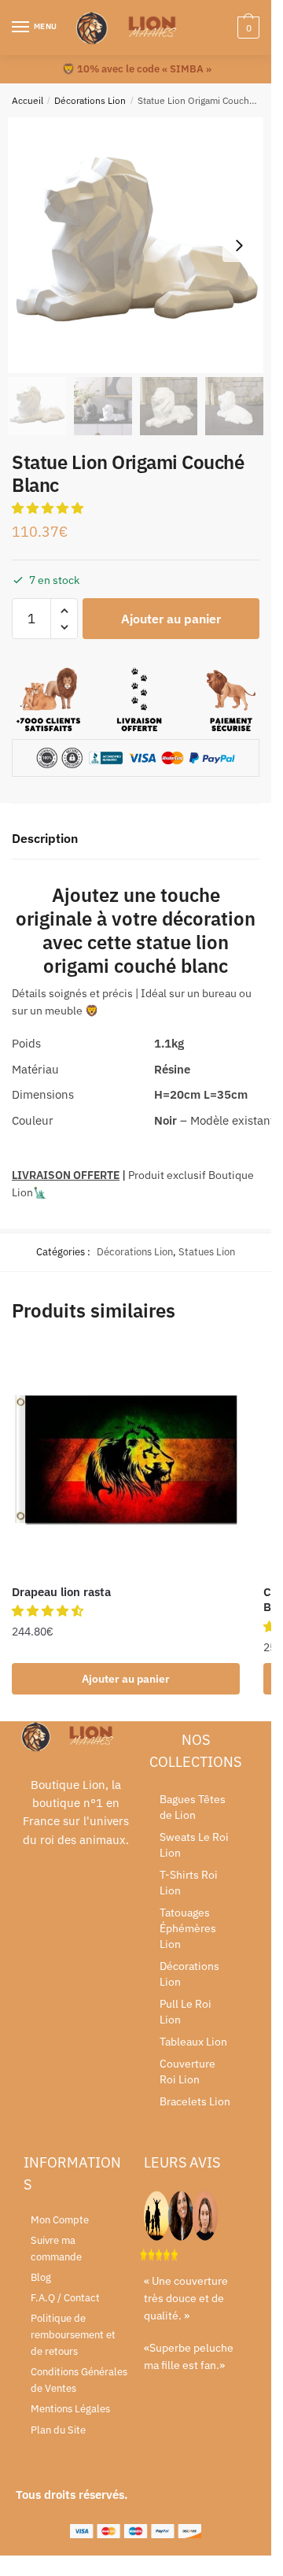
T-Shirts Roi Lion (189, 1883)
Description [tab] (45, 838)
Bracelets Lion (195, 2101)
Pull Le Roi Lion (186, 2012)
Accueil (28, 100)
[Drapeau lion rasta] (126, 1459)
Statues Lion (207, 1252)
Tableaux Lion (193, 2042)
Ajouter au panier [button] (126, 1679)
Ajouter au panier (171, 619)
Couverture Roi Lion (187, 2072)
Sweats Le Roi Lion (194, 1845)
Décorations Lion (90, 100)
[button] (49, 508)
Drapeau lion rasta (61, 1592)
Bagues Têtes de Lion (193, 1807)
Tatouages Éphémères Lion (188, 1928)
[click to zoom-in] (136, 245)
